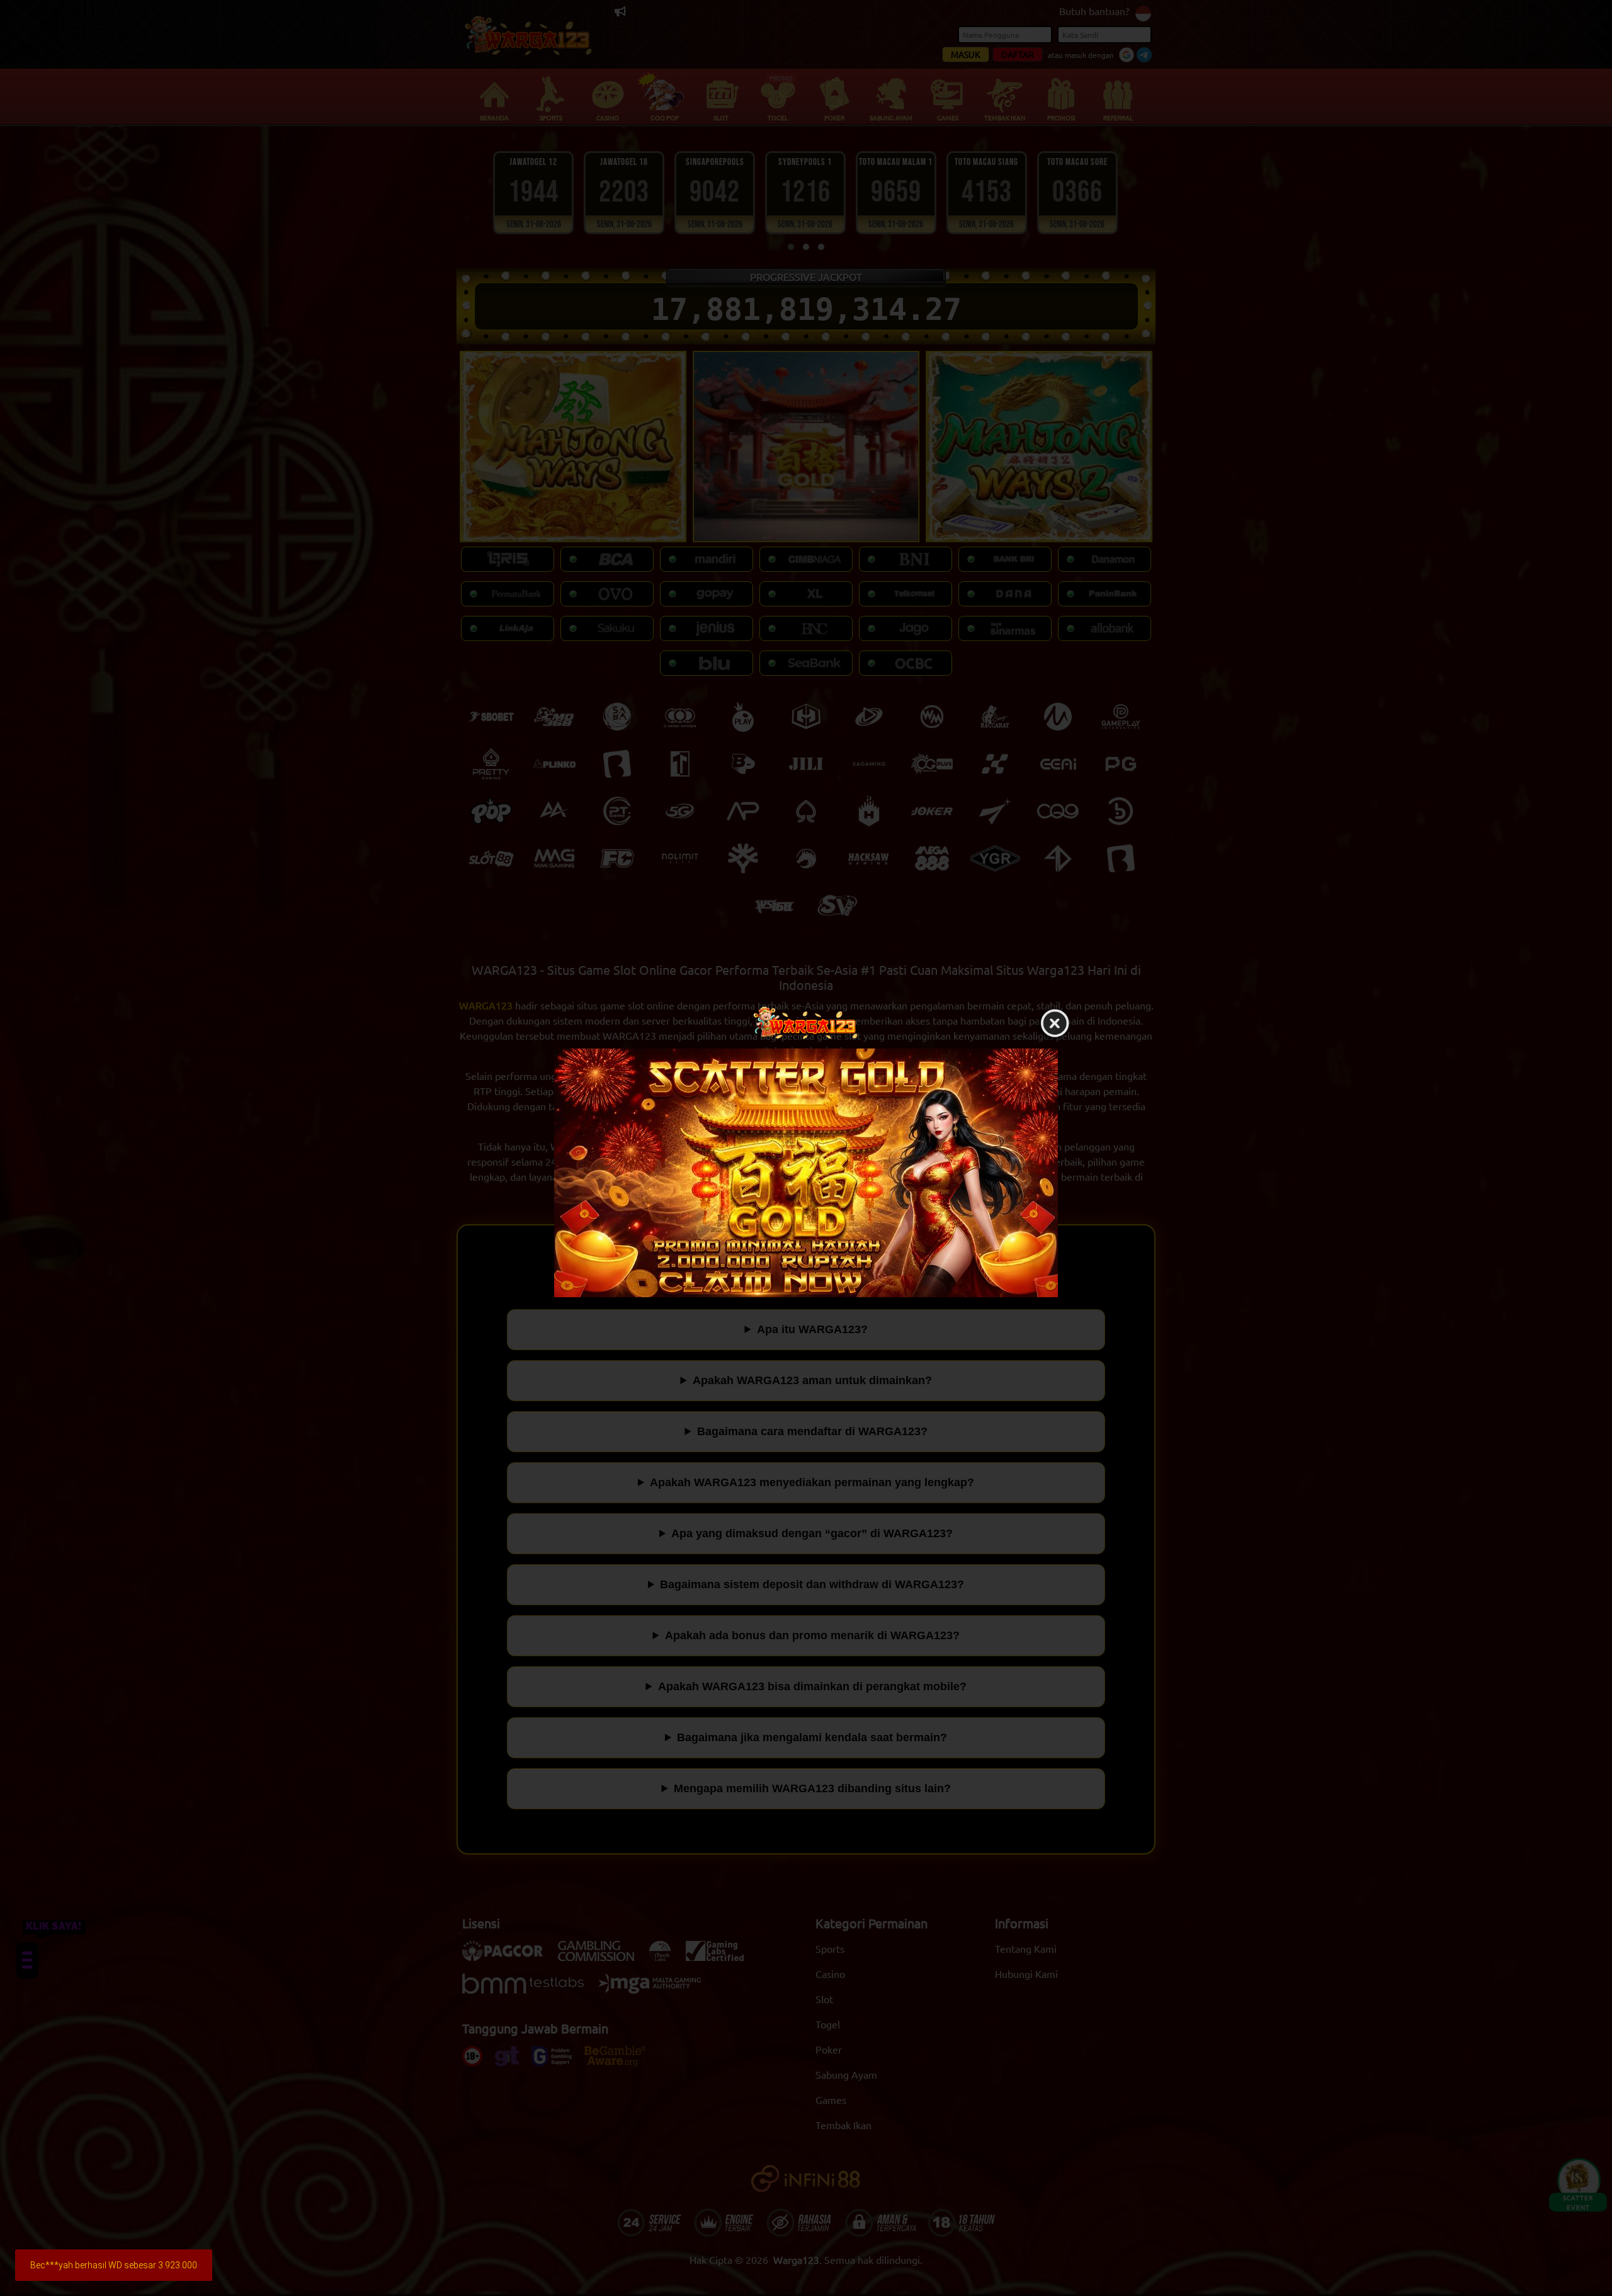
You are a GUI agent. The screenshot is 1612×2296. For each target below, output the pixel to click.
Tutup (1055, 1024)
